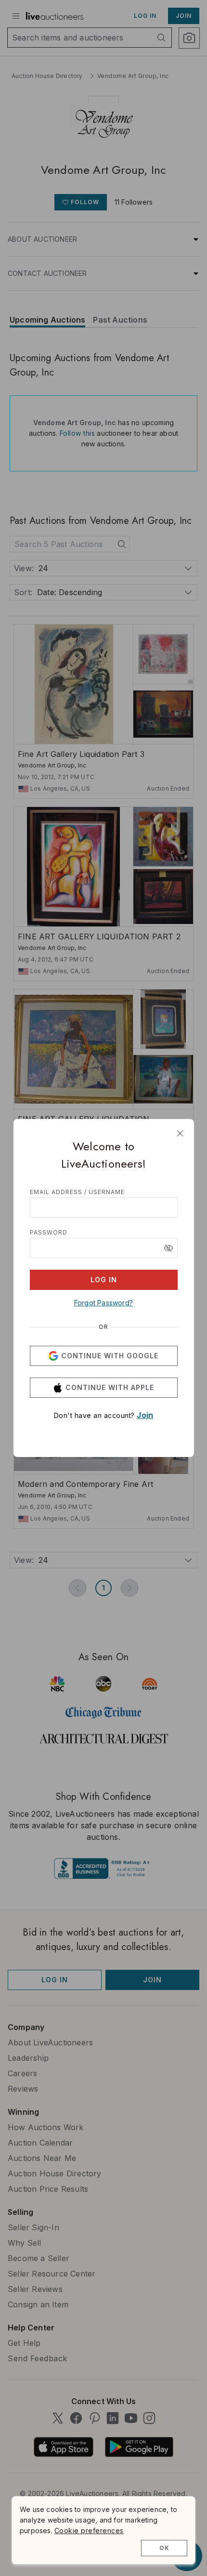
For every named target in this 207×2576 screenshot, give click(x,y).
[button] (168, 1248)
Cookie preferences (89, 2530)
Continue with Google (110, 1356)
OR (103, 1327)
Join (145, 1415)
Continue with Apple (110, 1387)
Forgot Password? (103, 1303)
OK (164, 2548)
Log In (104, 1280)
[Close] (180, 1133)
